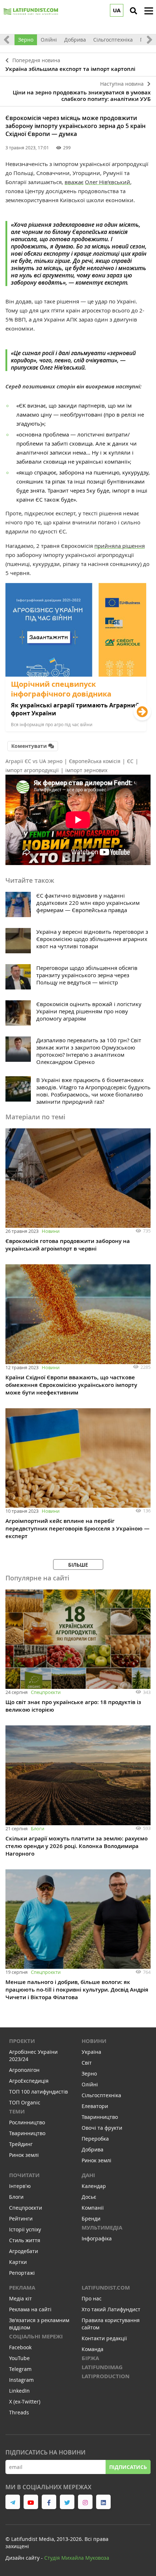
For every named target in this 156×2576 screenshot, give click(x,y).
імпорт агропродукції (32, 770)
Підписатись (128, 2467)
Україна (91, 2052)
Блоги (38, 1828)
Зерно (26, 40)
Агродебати (24, 2251)
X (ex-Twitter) (25, 2402)
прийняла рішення (120, 546)
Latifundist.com (106, 2288)
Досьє (89, 2197)
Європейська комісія (95, 761)
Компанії (93, 2208)
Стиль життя (25, 2240)
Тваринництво (27, 2133)
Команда (93, 2349)
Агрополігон (24, 2070)
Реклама (22, 2288)
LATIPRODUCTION (106, 2376)
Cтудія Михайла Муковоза (77, 2558)
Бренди (91, 2219)
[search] (134, 11)
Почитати (24, 2175)
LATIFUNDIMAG (102, 2367)
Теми (17, 2111)
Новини (51, 1231)
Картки (18, 2262)
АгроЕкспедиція (29, 2081)
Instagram (21, 2380)
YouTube (19, 2358)
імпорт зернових (86, 770)
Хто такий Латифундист (111, 2309)
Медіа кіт (20, 2298)
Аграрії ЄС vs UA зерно (34, 761)
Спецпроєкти (46, 1692)
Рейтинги (21, 2219)
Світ (87, 2063)
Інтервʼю (20, 2186)
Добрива (75, 40)
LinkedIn (19, 2391)
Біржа (90, 2358)
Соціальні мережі (36, 2336)
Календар (94, 2186)
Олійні (49, 40)
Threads (19, 2412)
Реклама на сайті (30, 2309)
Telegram (20, 2369)
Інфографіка (97, 2238)
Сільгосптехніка (113, 40)
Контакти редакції (104, 2338)
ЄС (130, 761)
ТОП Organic (25, 2102)
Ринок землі (24, 2155)
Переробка (95, 2139)
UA (117, 10)
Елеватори (95, 2106)
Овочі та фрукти (102, 2128)
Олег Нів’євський (108, 182)
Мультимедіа (102, 2228)
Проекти (22, 2041)
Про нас (92, 2298)
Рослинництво (27, 2122)
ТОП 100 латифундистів (38, 2092)
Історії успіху (25, 2229)
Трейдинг (21, 2144)
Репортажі (22, 2273)
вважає (74, 182)
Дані (88, 2175)
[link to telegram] (13, 2502)
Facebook (20, 2347)
